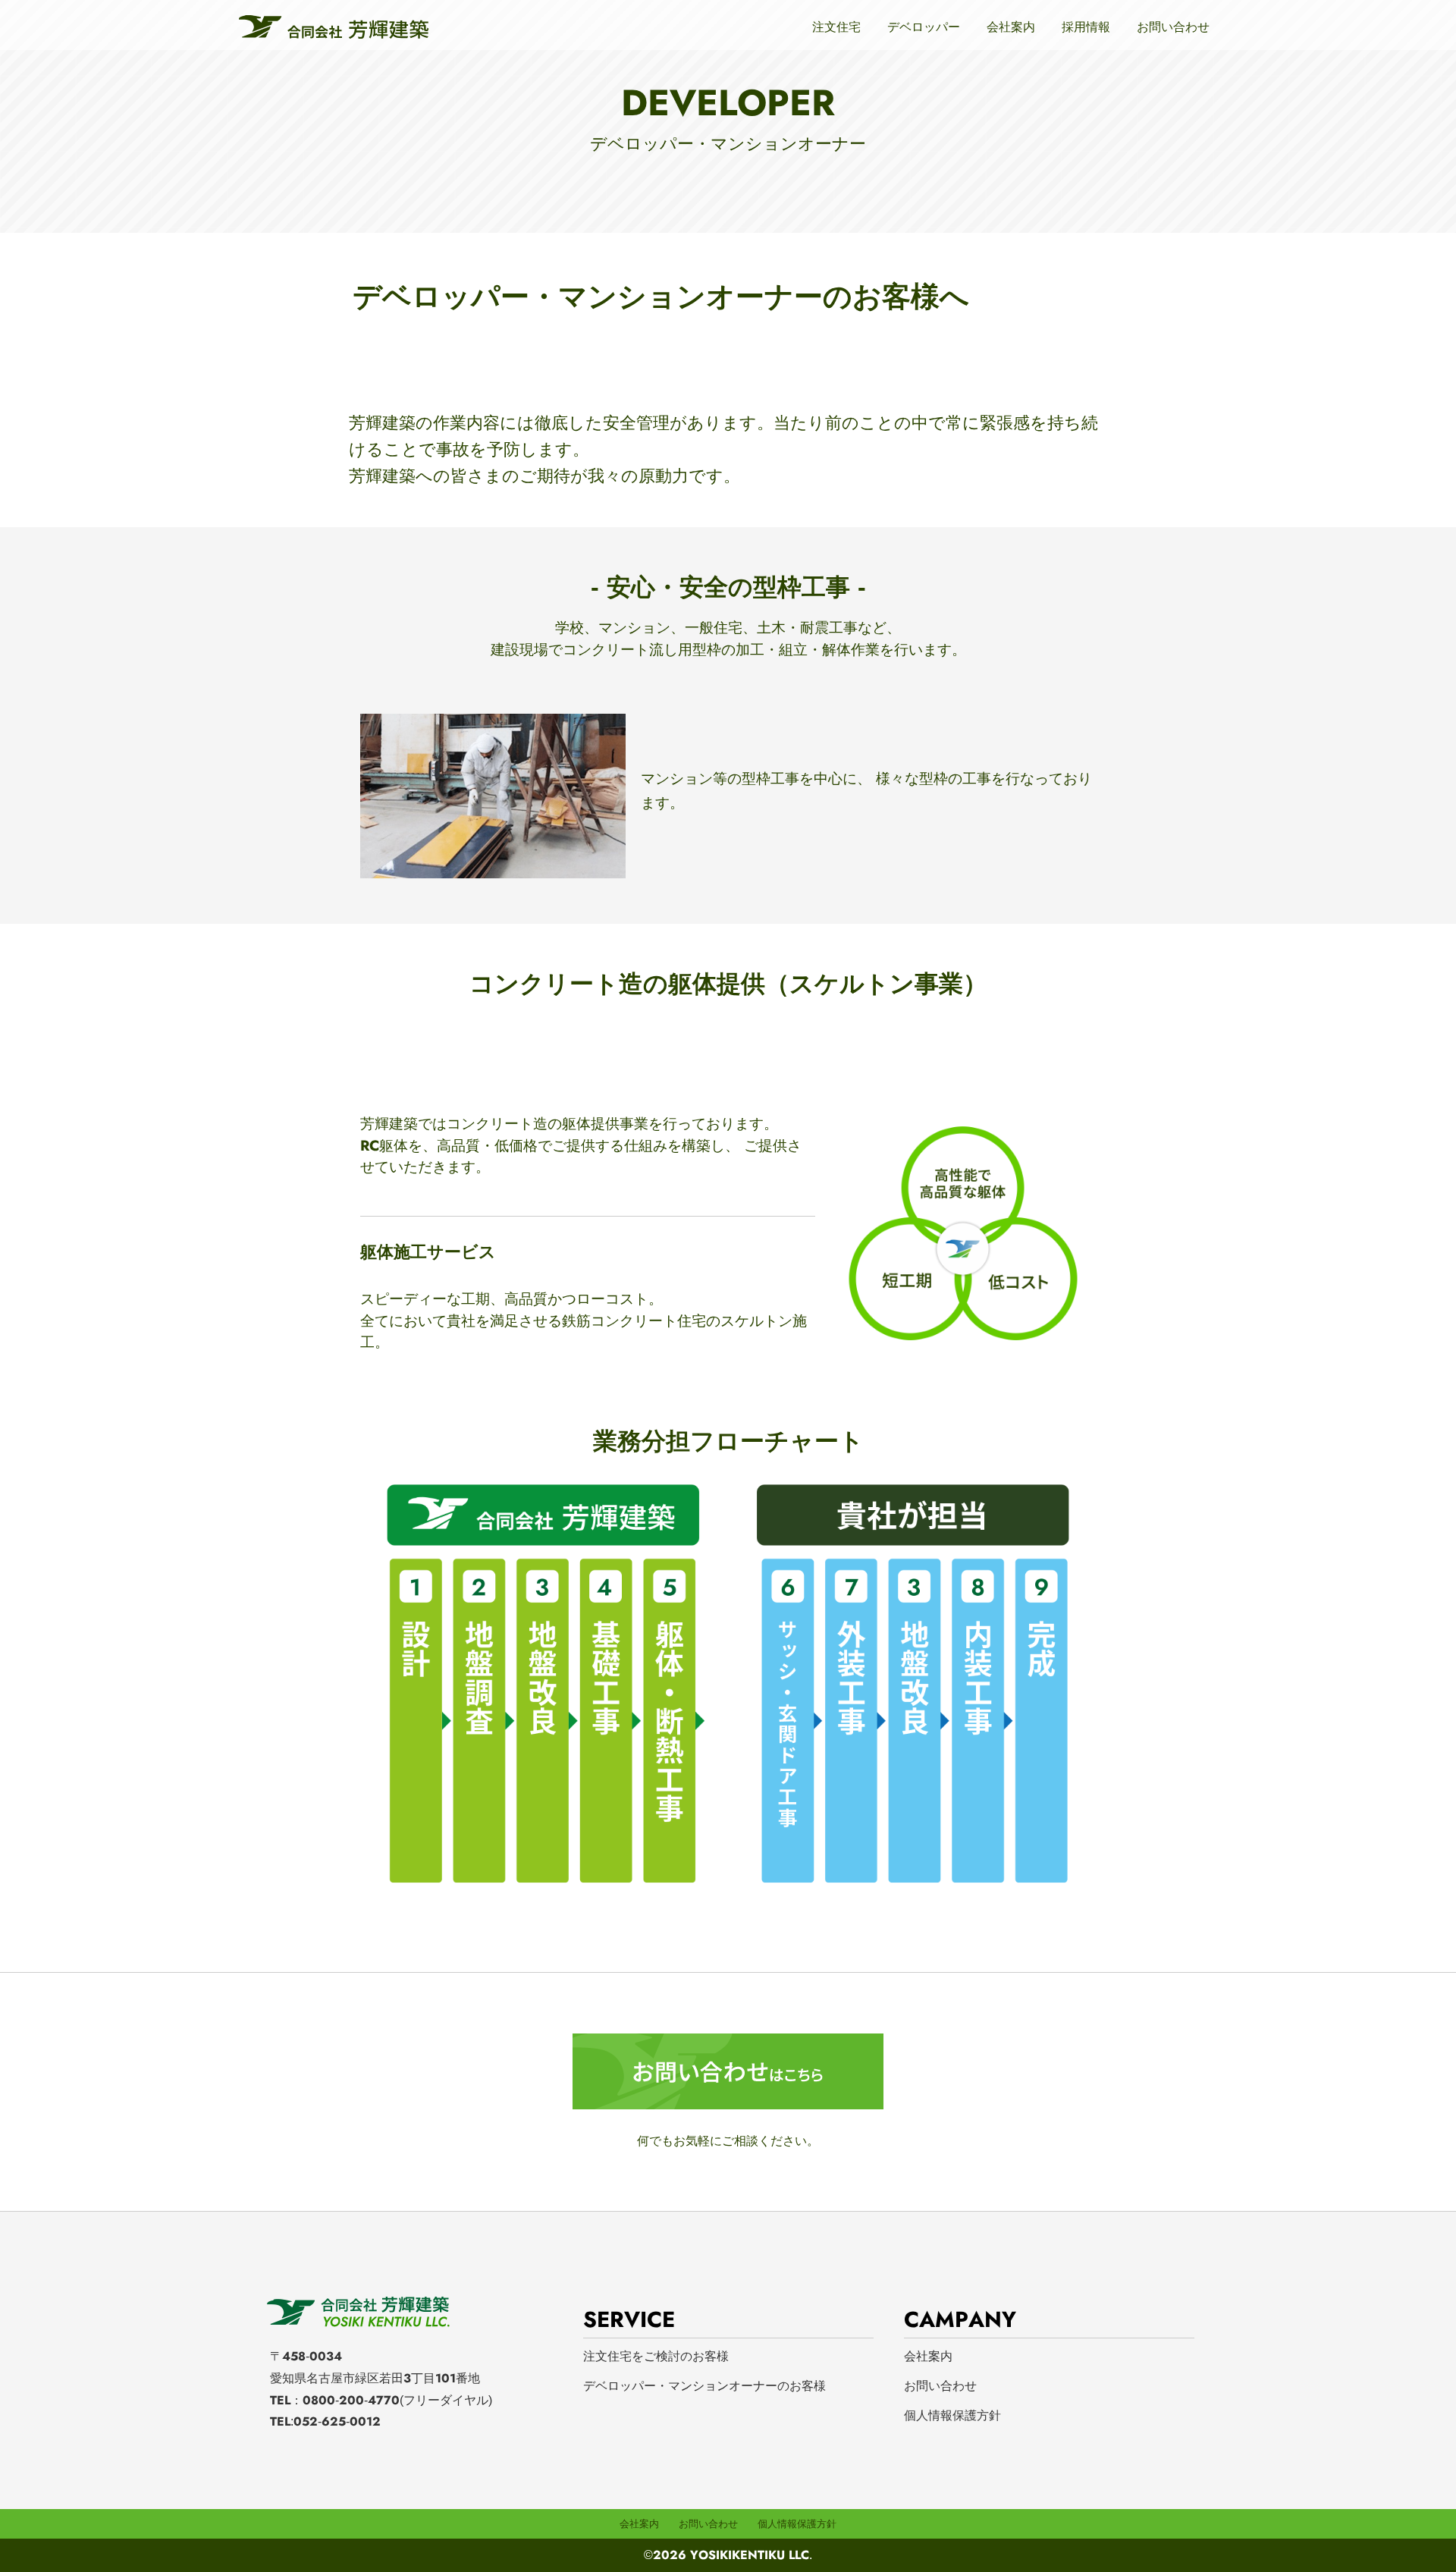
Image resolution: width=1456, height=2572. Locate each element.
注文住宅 (836, 27)
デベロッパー (924, 27)
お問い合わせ (1173, 27)
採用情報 (1086, 27)
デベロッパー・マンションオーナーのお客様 (704, 2386)
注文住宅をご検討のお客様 (656, 2356)
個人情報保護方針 (952, 2415)
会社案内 (1011, 27)
